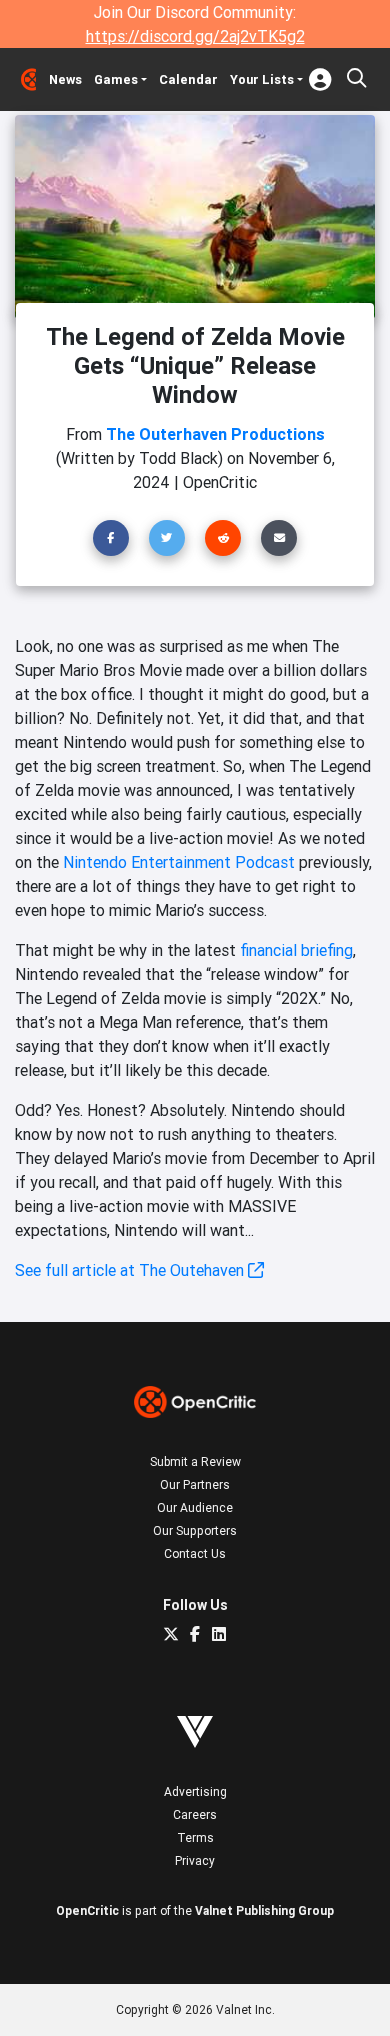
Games (116, 79)
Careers (195, 1814)
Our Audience (195, 1507)
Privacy (195, 1860)
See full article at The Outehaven (131, 1270)
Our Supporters (195, 1530)
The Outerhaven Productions (215, 434)
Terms (195, 1837)
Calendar (188, 79)
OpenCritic (87, 1910)
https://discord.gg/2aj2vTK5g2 (195, 36)
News (65, 79)
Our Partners (195, 1484)
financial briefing (296, 950)
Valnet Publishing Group (264, 1910)
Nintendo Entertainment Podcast (179, 862)
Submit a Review (195, 1461)
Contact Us (195, 1553)
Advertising (195, 1791)
